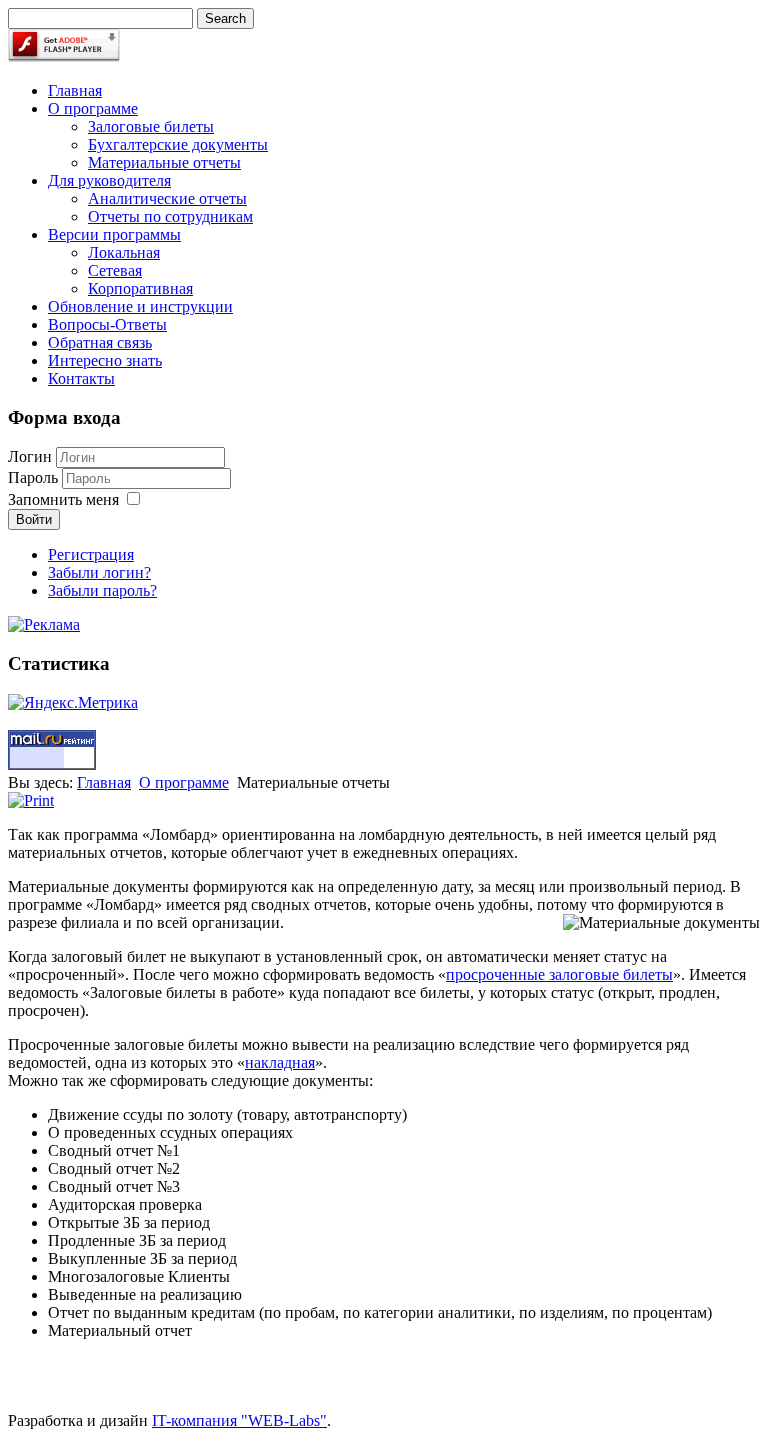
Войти (34, 519)
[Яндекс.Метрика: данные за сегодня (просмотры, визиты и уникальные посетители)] (73, 703)
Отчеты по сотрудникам (170, 216)
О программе (93, 108)
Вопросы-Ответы (107, 324)
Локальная (124, 252)
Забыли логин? (99, 572)
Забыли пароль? (102, 590)
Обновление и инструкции (140, 306)
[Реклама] (44, 624)
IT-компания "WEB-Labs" (239, 1420)
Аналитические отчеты (167, 198)
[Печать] (31, 800)
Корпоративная (140, 288)
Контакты (81, 378)
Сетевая (115, 270)
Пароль (35, 477)
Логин (30, 456)
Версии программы (114, 234)
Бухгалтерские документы (178, 144)
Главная (75, 90)
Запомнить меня (63, 499)
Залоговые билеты (151, 126)
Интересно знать (105, 360)
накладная (280, 1062)
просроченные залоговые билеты (559, 974)
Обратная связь (100, 342)
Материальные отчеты (164, 162)
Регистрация (91, 554)
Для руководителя (109, 180)
